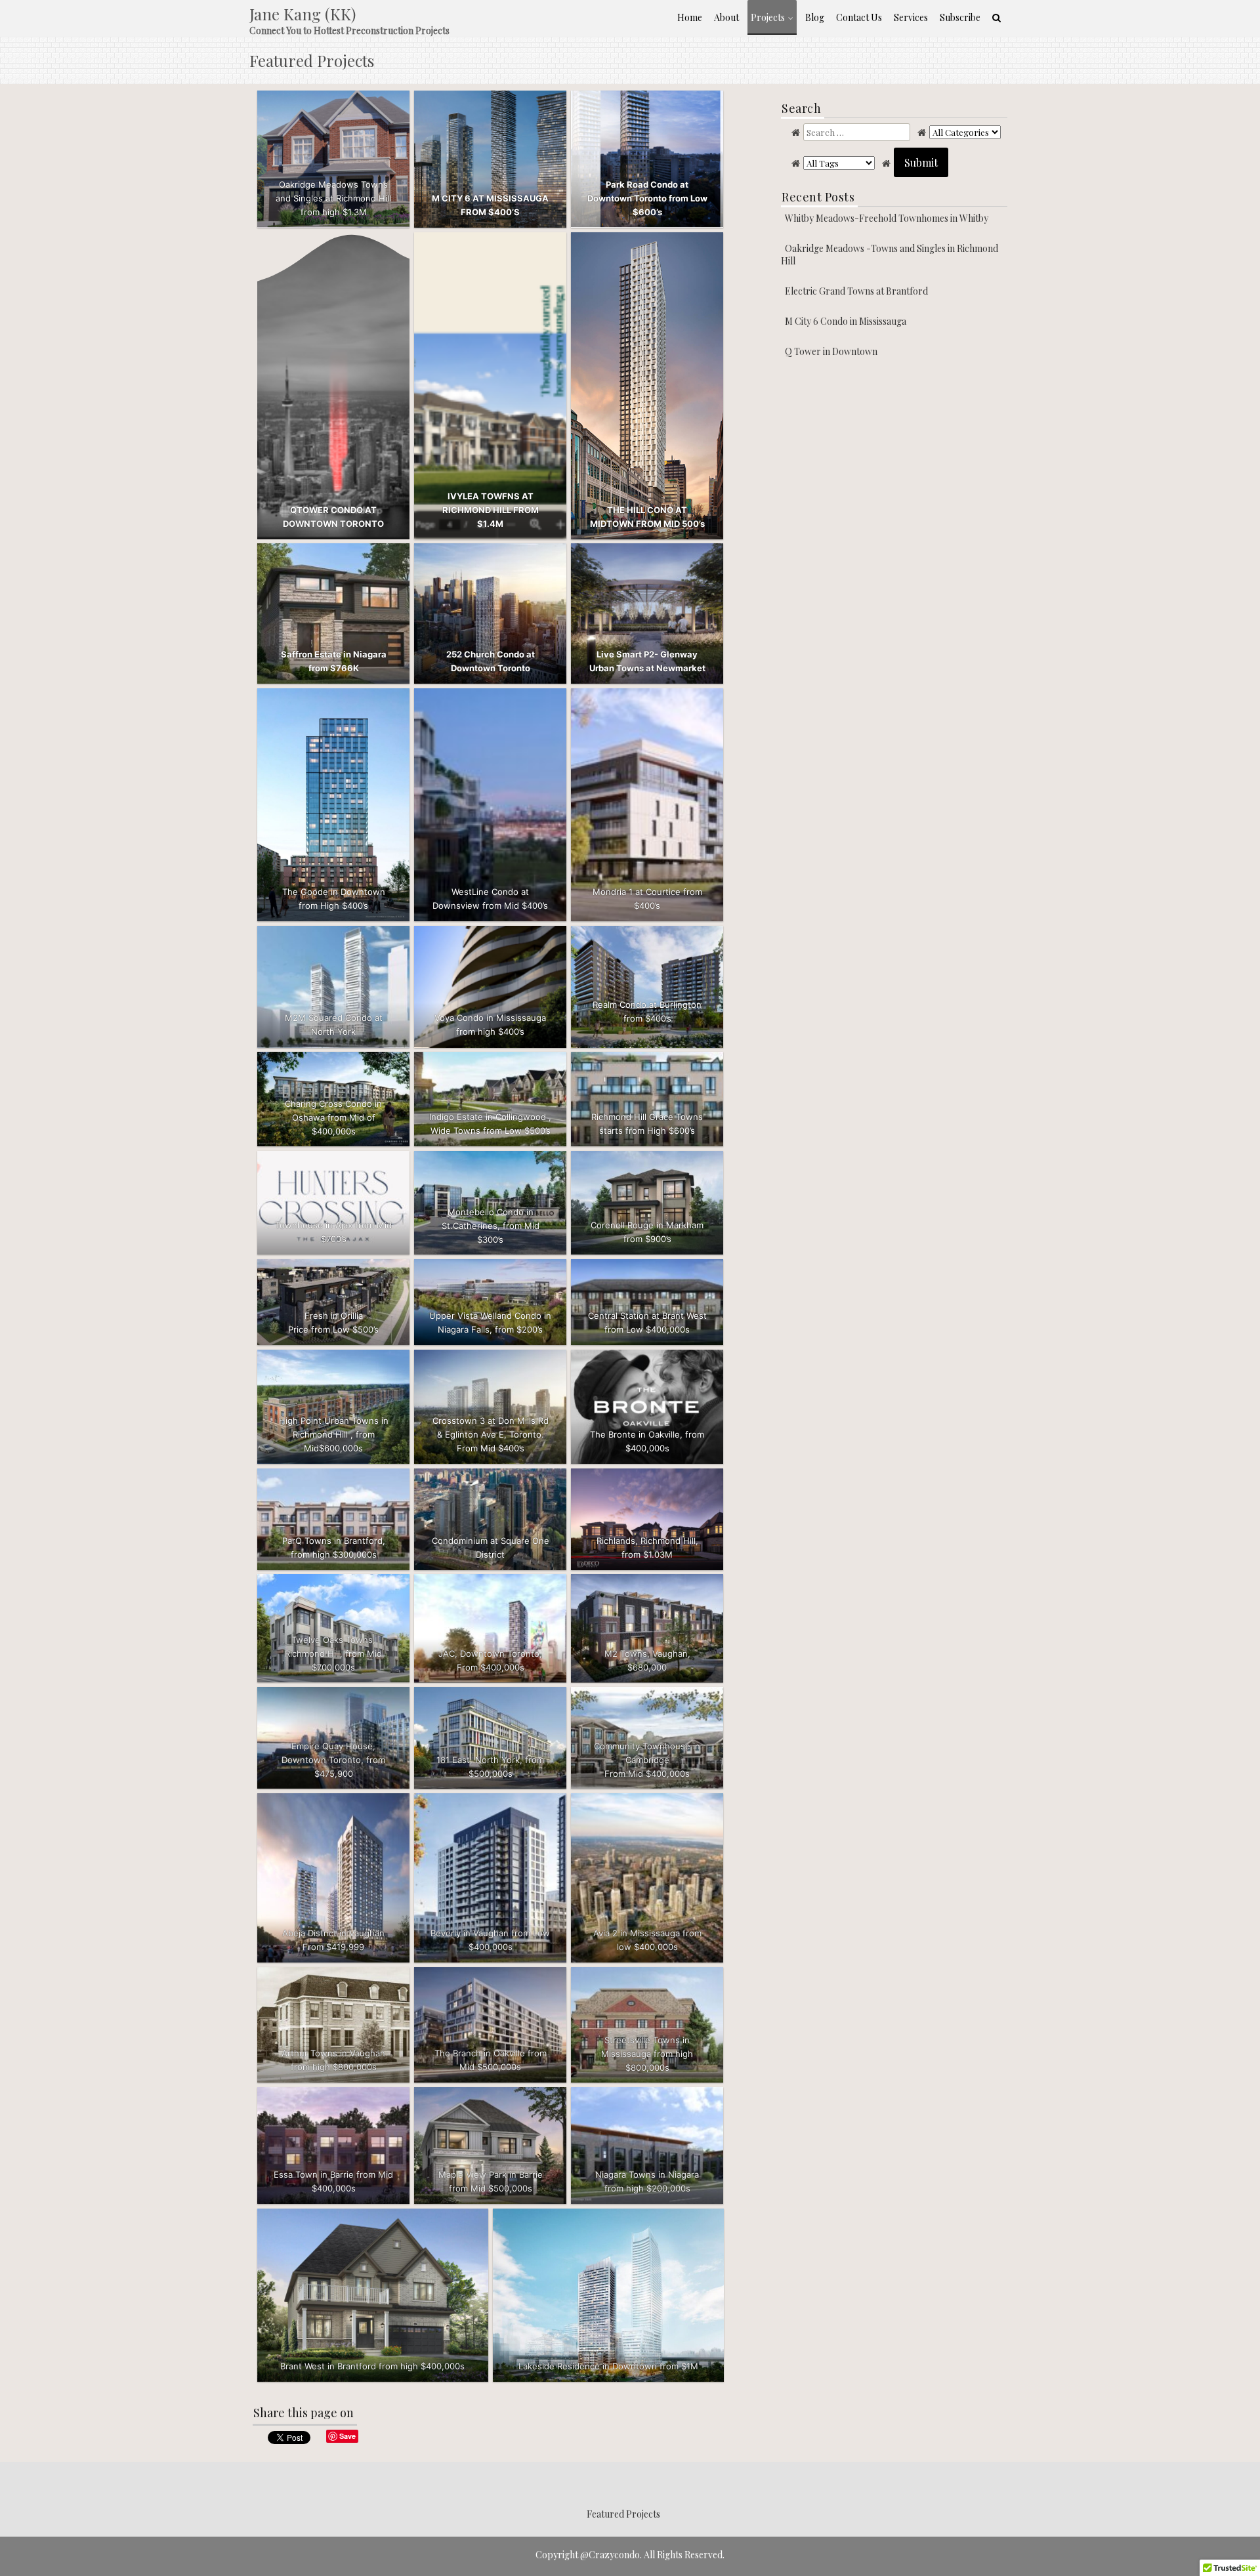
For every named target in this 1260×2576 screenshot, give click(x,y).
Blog (815, 17)
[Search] (997, 17)
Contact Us (859, 17)
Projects (768, 17)
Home (690, 17)
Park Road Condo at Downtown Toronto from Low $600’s (647, 198)
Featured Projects (623, 2514)
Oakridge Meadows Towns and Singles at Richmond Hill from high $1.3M (333, 198)
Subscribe (960, 17)
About (726, 17)
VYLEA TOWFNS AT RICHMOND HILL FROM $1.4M (491, 510)
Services (911, 17)
